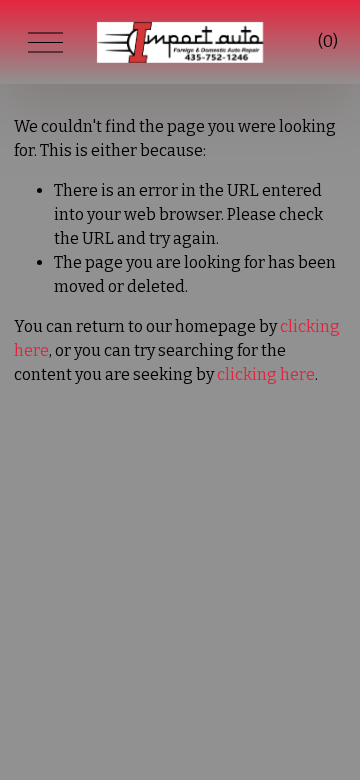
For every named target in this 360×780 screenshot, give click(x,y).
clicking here (266, 374)
